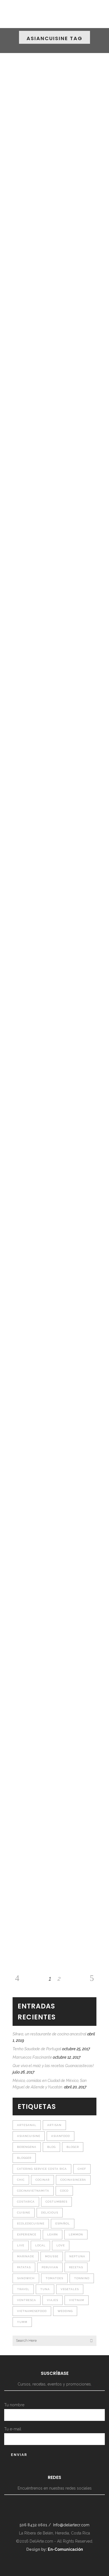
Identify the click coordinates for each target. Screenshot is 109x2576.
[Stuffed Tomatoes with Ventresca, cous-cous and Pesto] (54, 1433)
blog (51, 2147)
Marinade (26, 2256)
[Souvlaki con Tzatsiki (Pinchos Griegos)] (54, 679)
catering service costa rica (42, 2169)
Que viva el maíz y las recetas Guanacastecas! (53, 2066)
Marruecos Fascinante (32, 2057)
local (40, 2245)
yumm (22, 2322)
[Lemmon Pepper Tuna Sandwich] (54, 1628)
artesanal (27, 2125)
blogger (24, 2158)
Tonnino (82, 2278)
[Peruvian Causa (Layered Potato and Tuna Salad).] (54, 1817)
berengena (27, 2147)
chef (82, 2169)
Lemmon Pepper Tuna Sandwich (44, 1687)
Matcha (21, 363)
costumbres (56, 2202)
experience (27, 2234)
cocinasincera (73, 2180)
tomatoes (54, 2278)
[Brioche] (54, 874)
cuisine (24, 2213)
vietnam (77, 2300)
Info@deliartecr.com (71, 2525)
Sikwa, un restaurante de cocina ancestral (49, 2034)
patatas (24, 2267)
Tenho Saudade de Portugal (37, 2049)
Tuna (45, 2289)
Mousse (52, 2256)
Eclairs (20, 555)
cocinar (42, 2180)
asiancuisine (29, 2136)
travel (23, 2289)
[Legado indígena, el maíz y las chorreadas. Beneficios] (54, 115)
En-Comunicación (65, 2549)
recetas (76, 2267)
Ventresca (27, 2300)
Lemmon (76, 2234)
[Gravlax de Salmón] (54, 1052)
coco (64, 2191)
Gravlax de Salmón (32, 1106)
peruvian (50, 2267)
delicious (50, 2213)
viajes (53, 2300)
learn (53, 2234)
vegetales (70, 2289)
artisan (54, 2125)
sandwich (26, 2278)
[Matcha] (54, 304)
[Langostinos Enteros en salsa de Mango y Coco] (54, 1230)
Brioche (21, 934)
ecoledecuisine (31, 2223)
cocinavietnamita (33, 2191)
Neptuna (77, 2256)
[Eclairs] (54, 496)
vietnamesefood (32, 2311)
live (21, 2245)
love (61, 2245)
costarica (26, 2202)
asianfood (61, 2136)
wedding (65, 2311)
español (63, 2223)
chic (21, 2180)
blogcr (73, 2147)
